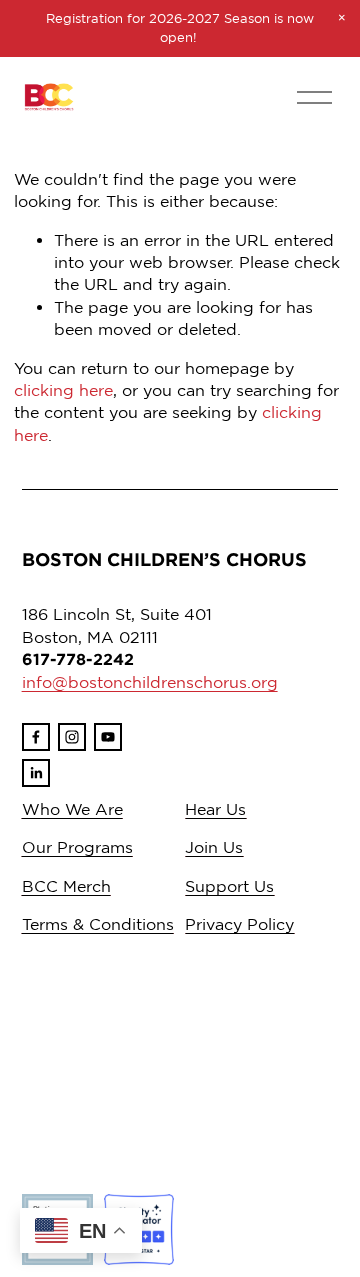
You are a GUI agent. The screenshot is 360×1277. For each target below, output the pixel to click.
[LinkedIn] (36, 773)
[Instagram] (72, 737)
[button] (342, 18)
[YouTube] (108, 737)
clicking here (63, 390)
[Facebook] (36, 737)
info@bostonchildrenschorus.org (150, 682)
